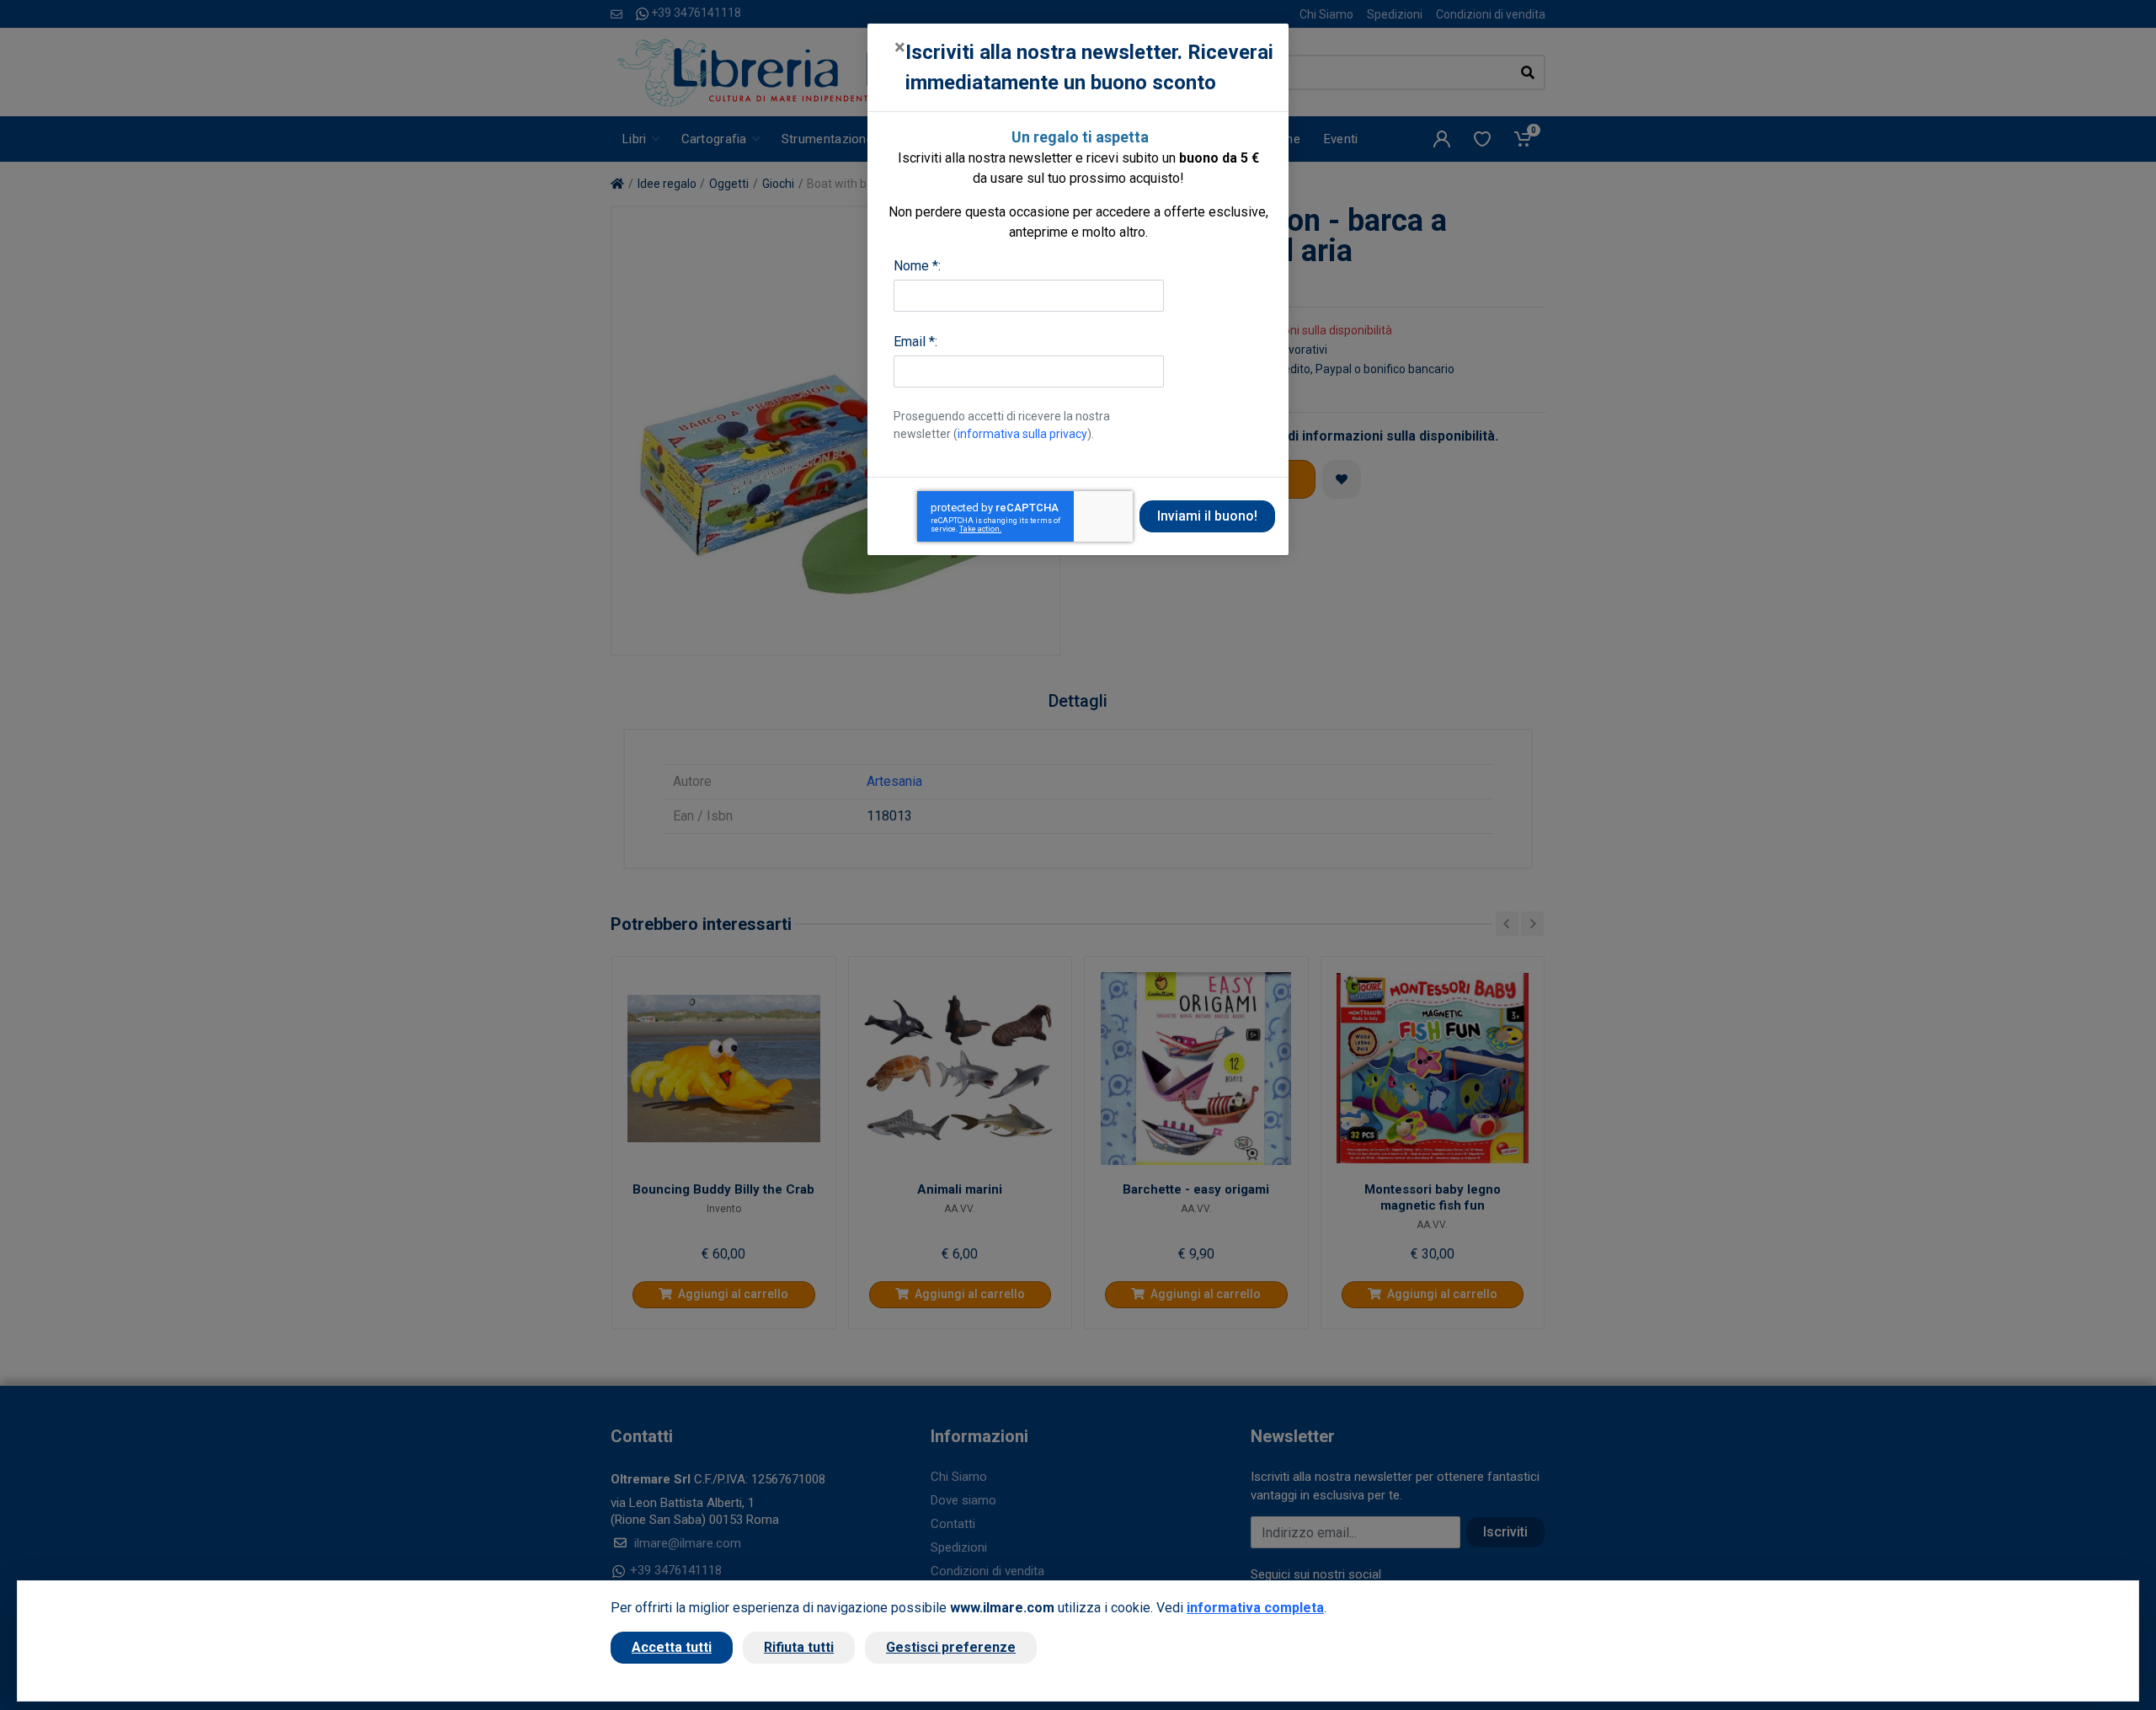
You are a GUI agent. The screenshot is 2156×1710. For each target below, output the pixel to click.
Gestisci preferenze (951, 1647)
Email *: (915, 342)
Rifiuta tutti (799, 1647)
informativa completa (1255, 1608)
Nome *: (917, 266)
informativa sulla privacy (1022, 434)
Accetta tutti (672, 1647)
